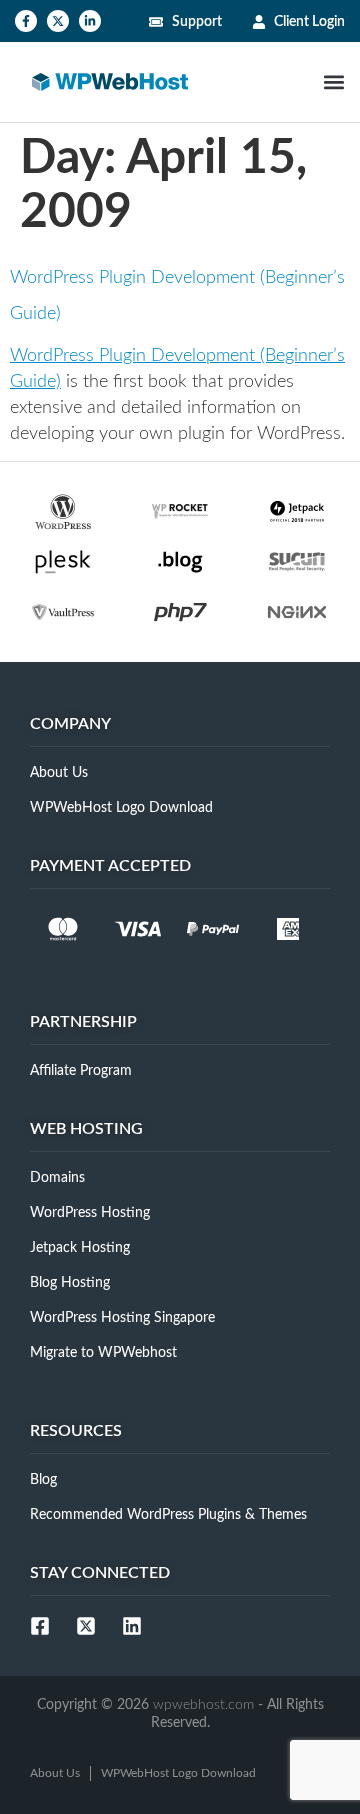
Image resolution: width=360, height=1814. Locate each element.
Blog (43, 1480)
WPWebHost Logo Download (121, 808)
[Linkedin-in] (90, 21)
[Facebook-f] (26, 21)
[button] (333, 82)
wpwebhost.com (203, 1705)
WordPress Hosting (90, 1213)
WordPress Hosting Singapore (122, 1318)
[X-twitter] (58, 21)
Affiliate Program (81, 1071)
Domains (57, 1178)
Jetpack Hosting (80, 1248)
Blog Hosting (70, 1283)
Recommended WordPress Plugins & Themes (168, 1515)
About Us (59, 773)
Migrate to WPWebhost (103, 1353)
